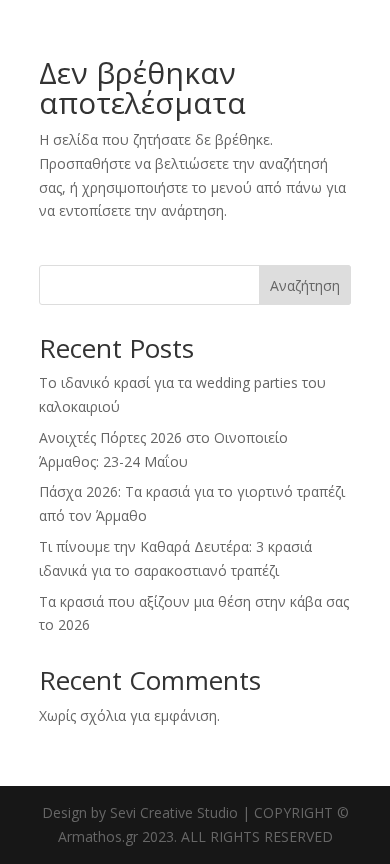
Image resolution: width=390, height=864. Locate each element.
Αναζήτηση (305, 285)
